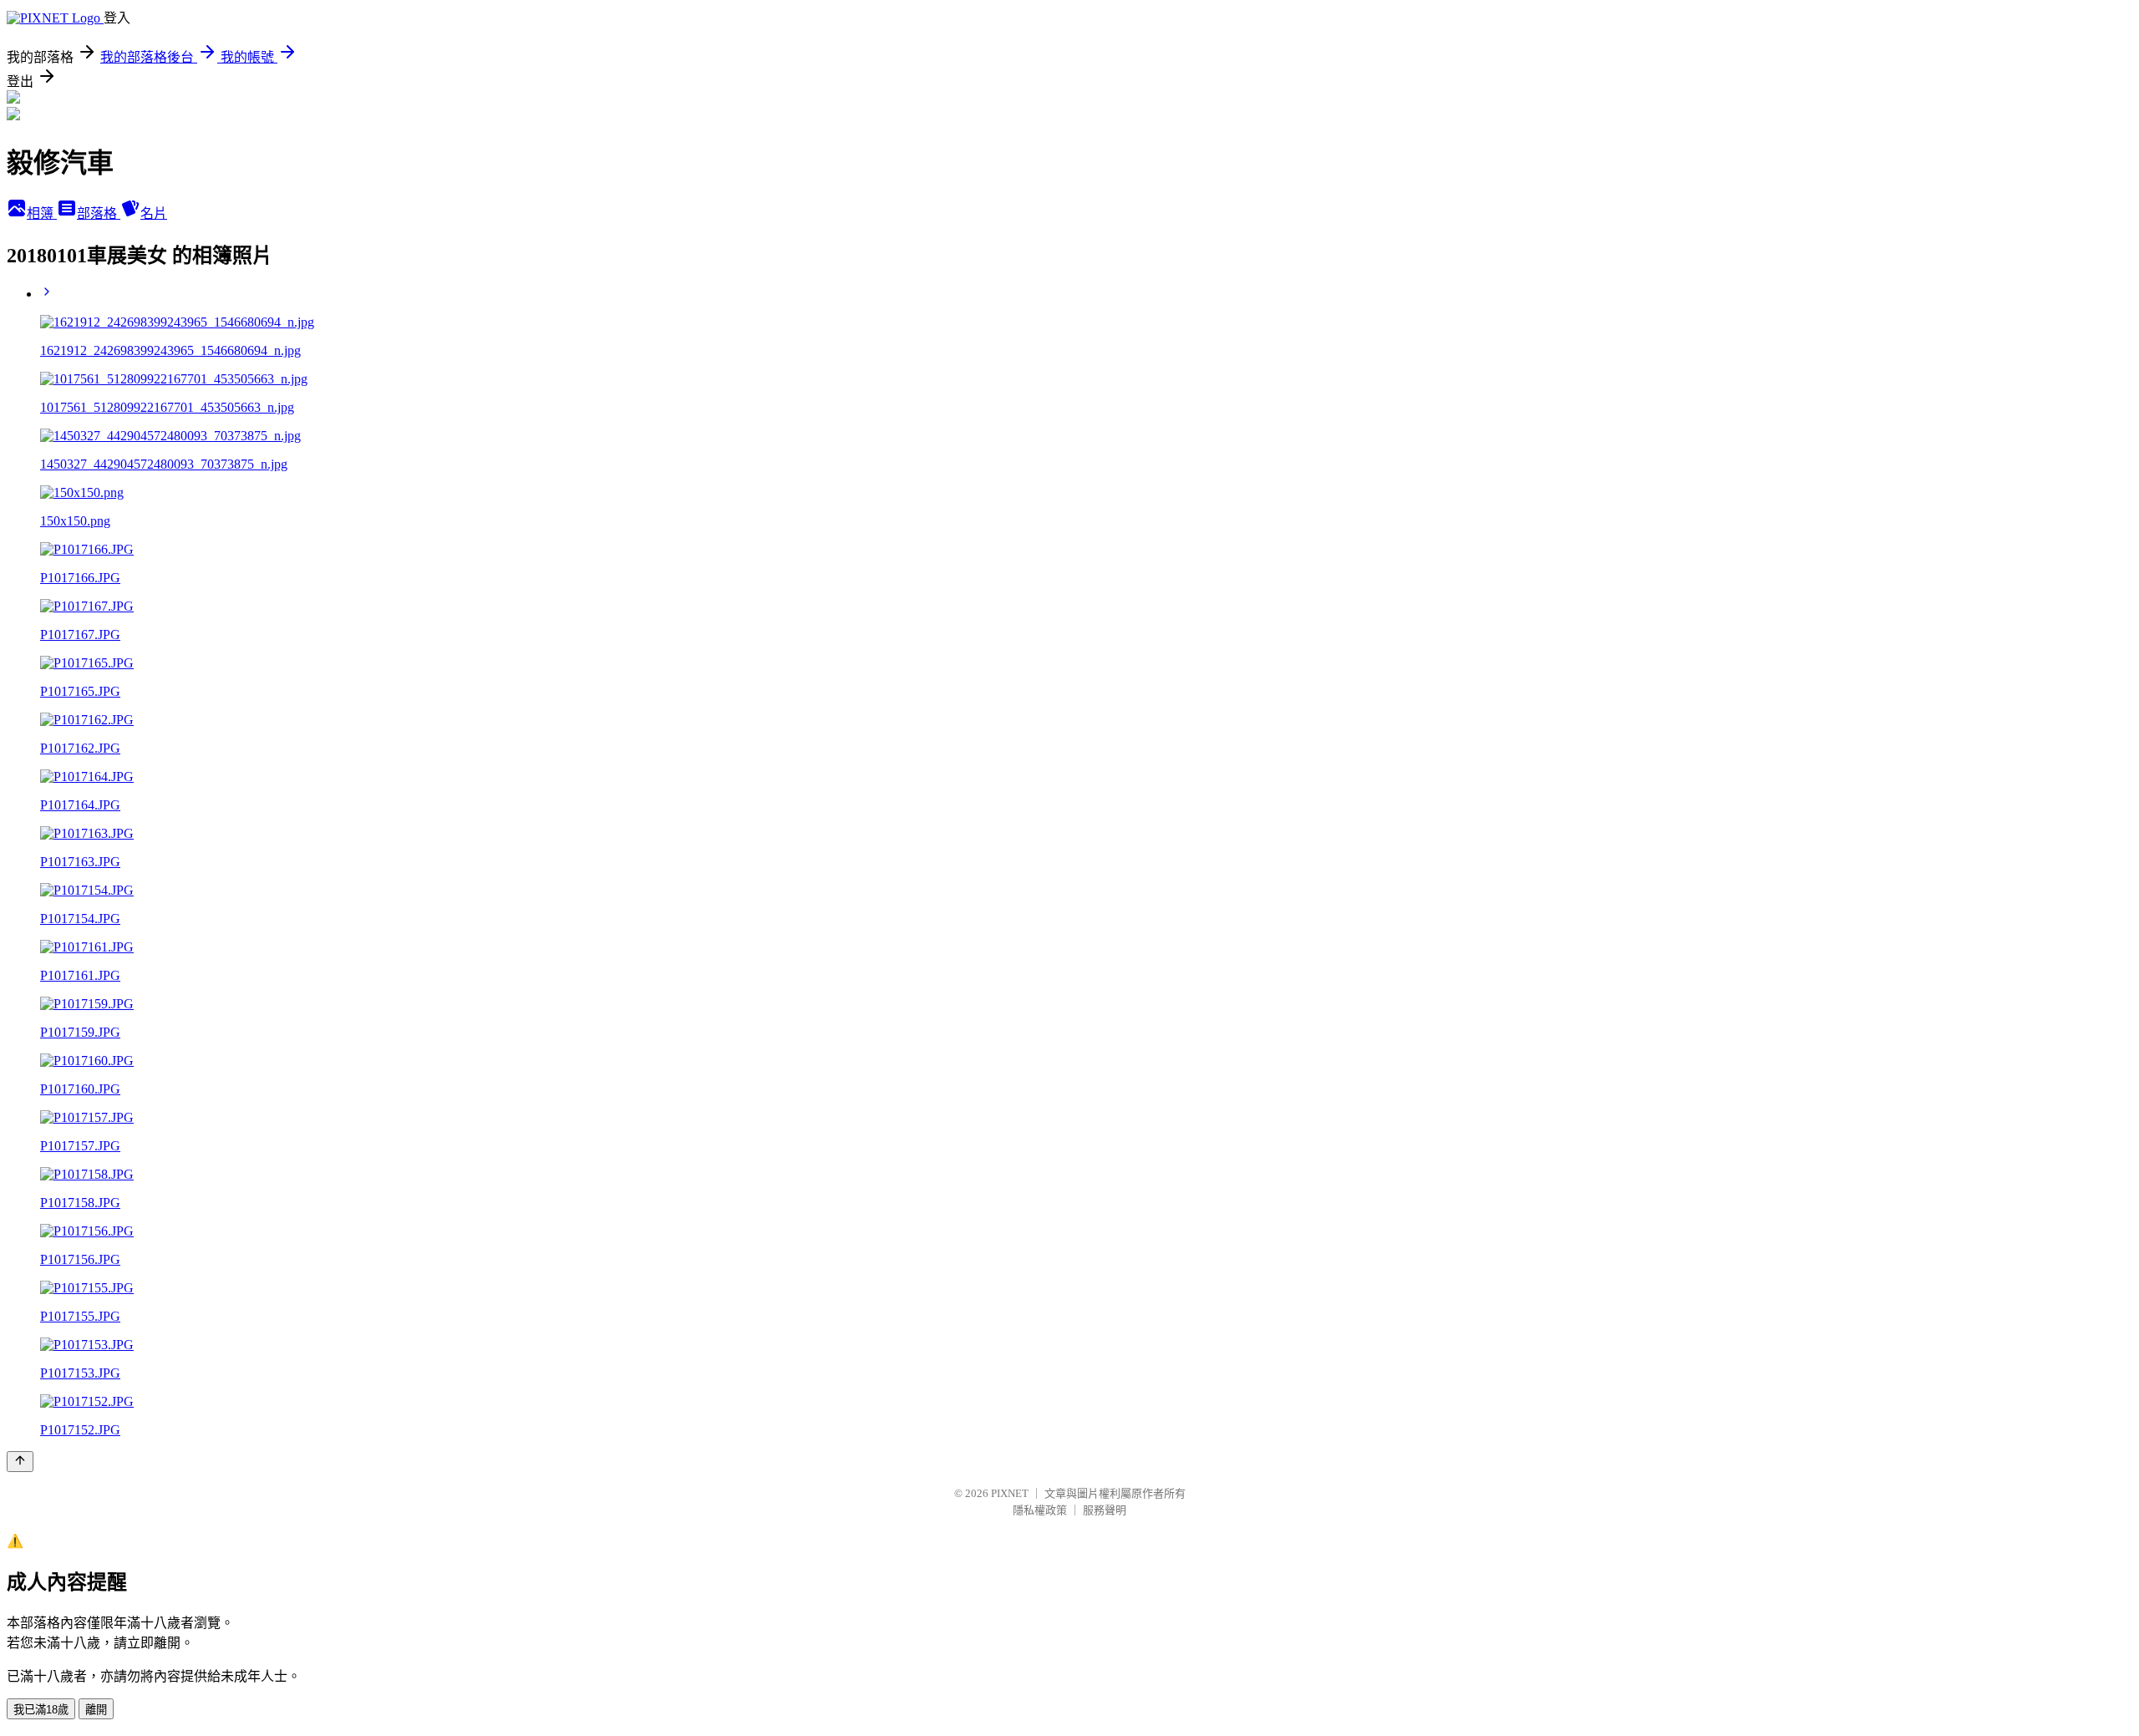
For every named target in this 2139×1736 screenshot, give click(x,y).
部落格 (99, 213)
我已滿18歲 (41, 1710)
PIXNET (1010, 1493)
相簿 (42, 213)
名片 (154, 213)
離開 (96, 1710)
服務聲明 (1105, 1510)
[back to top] (20, 1462)
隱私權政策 (1040, 1510)
